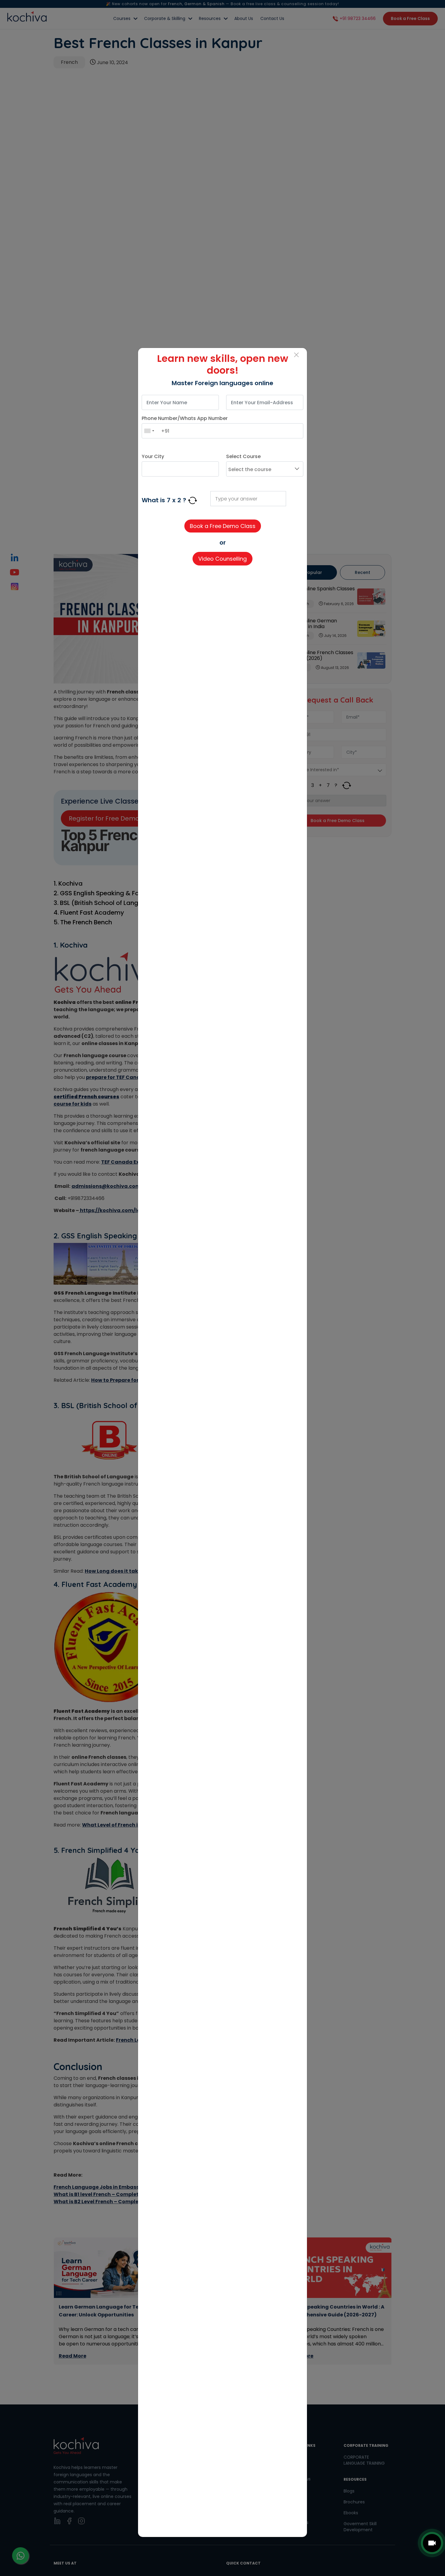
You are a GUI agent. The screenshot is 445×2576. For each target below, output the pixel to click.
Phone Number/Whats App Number (185, 418)
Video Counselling (222, 559)
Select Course (243, 456)
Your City (153, 456)
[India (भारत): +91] (149, 431)
